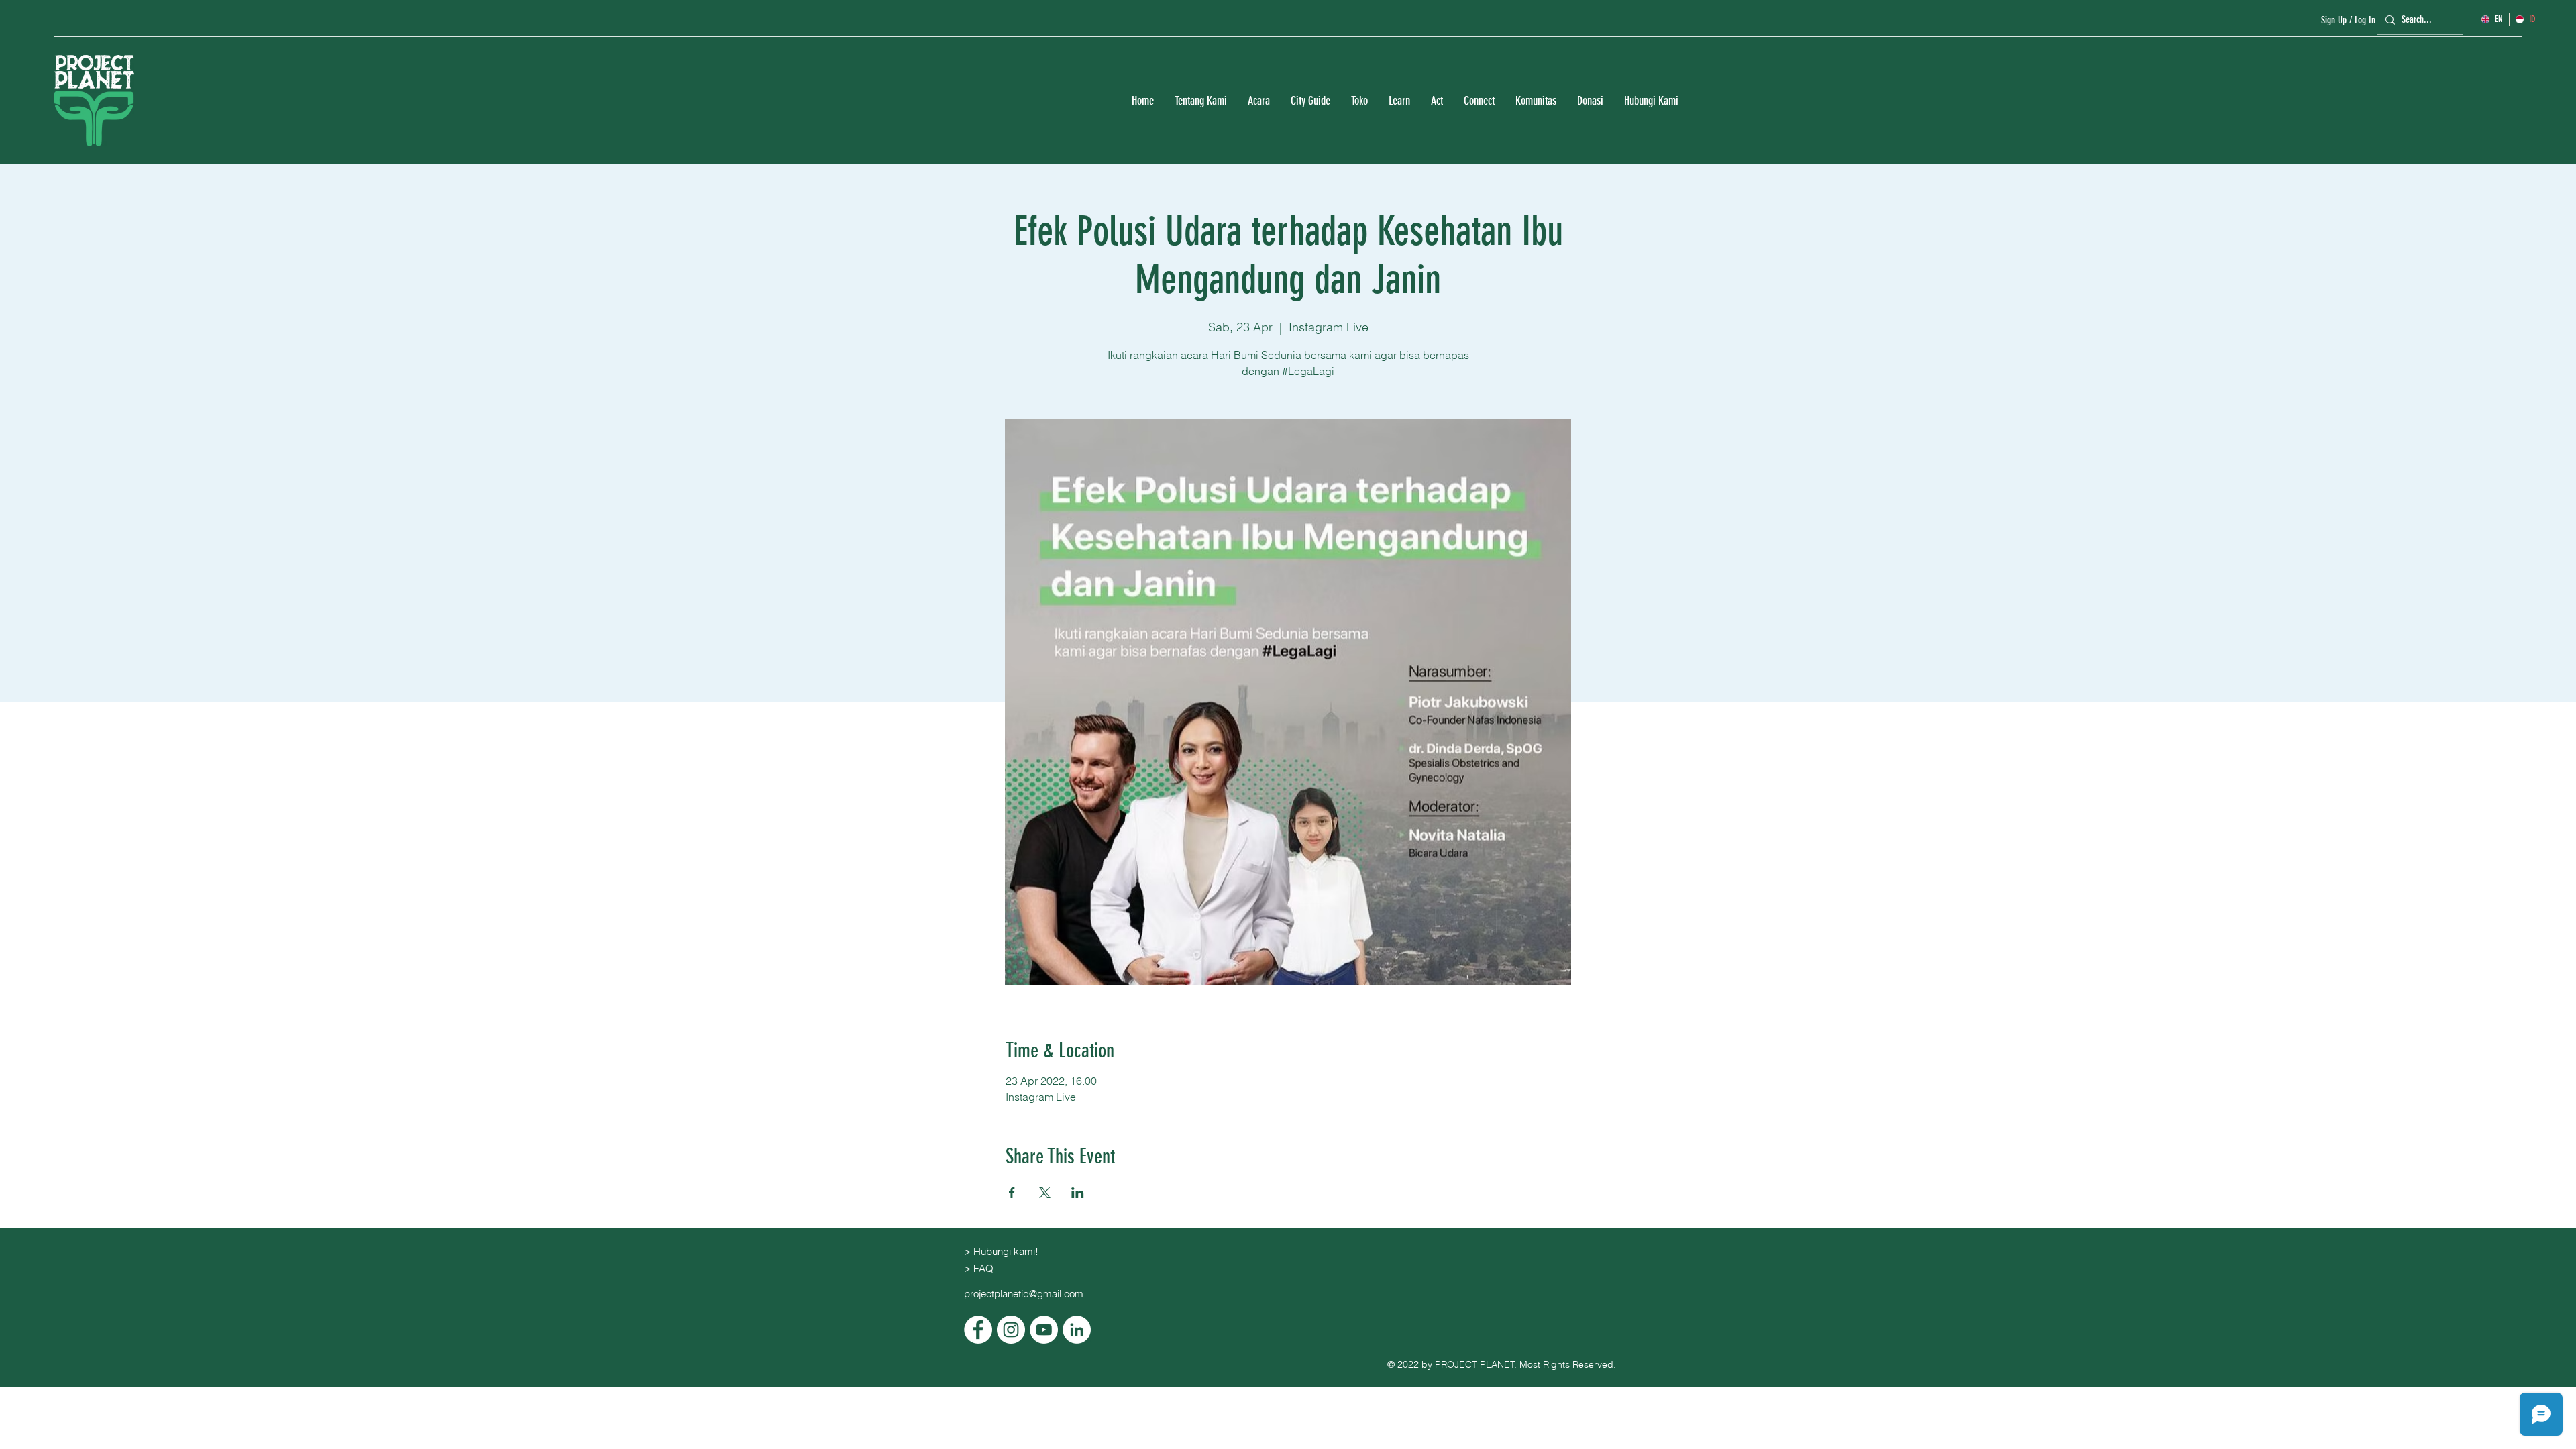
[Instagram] (1011, 1330)
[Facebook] (978, 1330)
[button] (1200, 101)
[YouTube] (1044, 1330)
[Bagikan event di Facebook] (1012, 1193)
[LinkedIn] (1077, 1330)
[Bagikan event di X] (1045, 1193)
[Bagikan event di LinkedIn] (1078, 1193)
